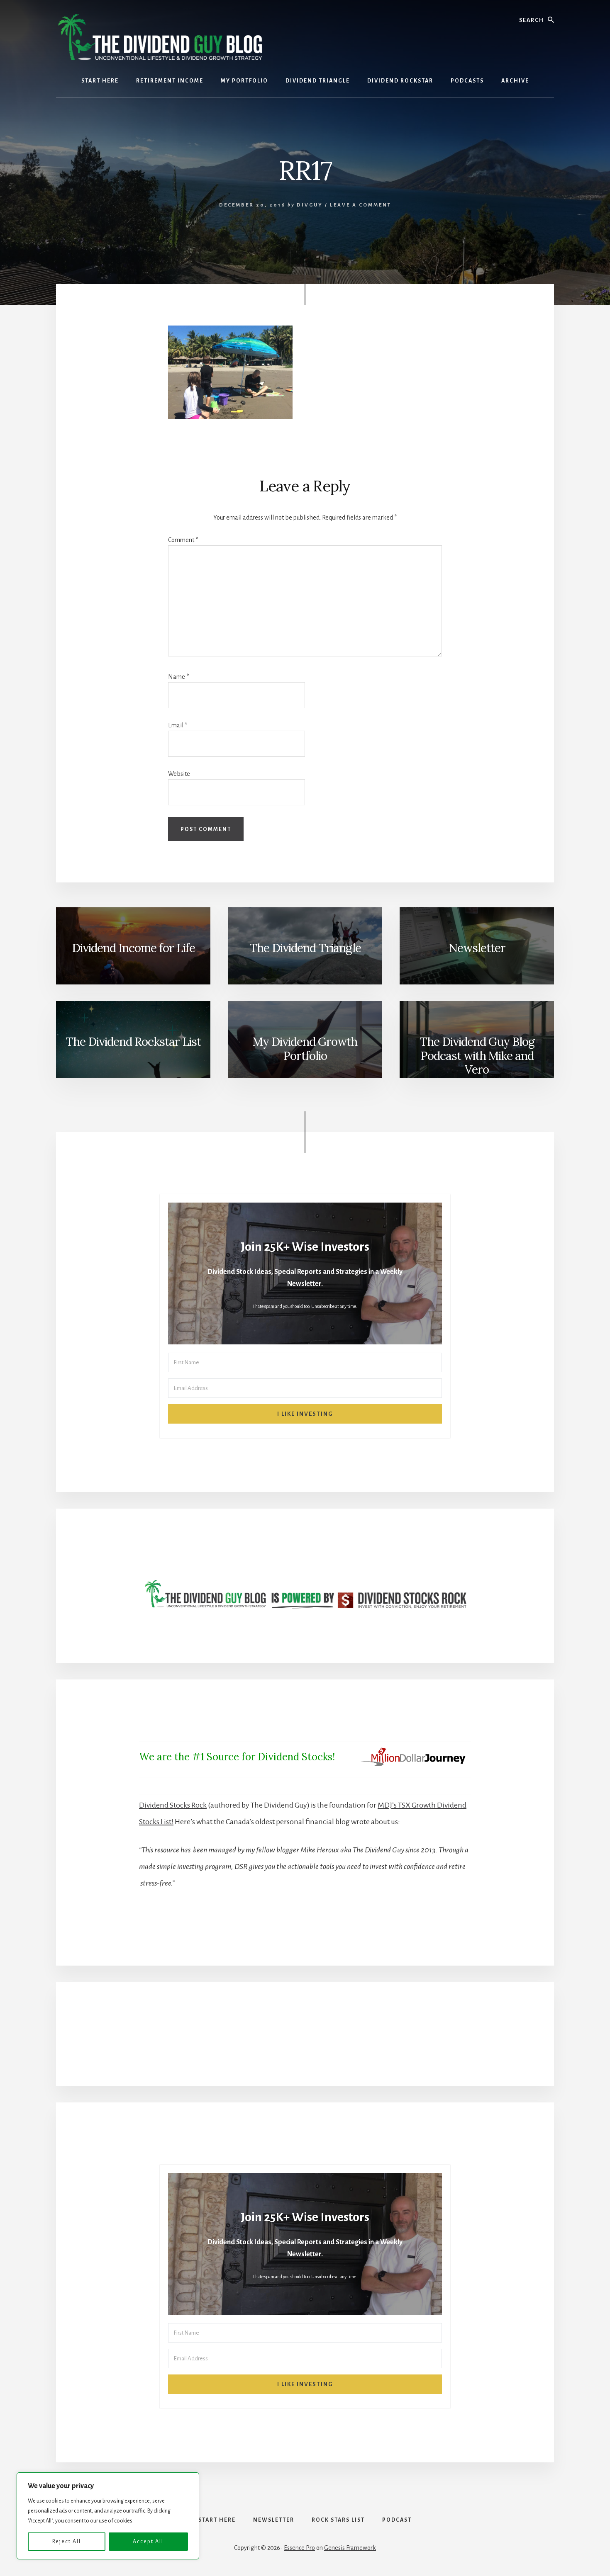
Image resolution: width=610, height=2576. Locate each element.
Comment (183, 540)
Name (178, 677)
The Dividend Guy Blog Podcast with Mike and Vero (477, 1056)
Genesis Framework (350, 2548)
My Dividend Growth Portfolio (305, 1049)
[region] (108, 2516)
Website (179, 774)
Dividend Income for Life (133, 948)
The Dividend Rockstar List (133, 1042)
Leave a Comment (361, 205)
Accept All (148, 2542)
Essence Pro (299, 2548)
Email (178, 725)
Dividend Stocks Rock (173, 1805)
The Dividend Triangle (305, 948)
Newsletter (477, 948)
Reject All (67, 2542)
